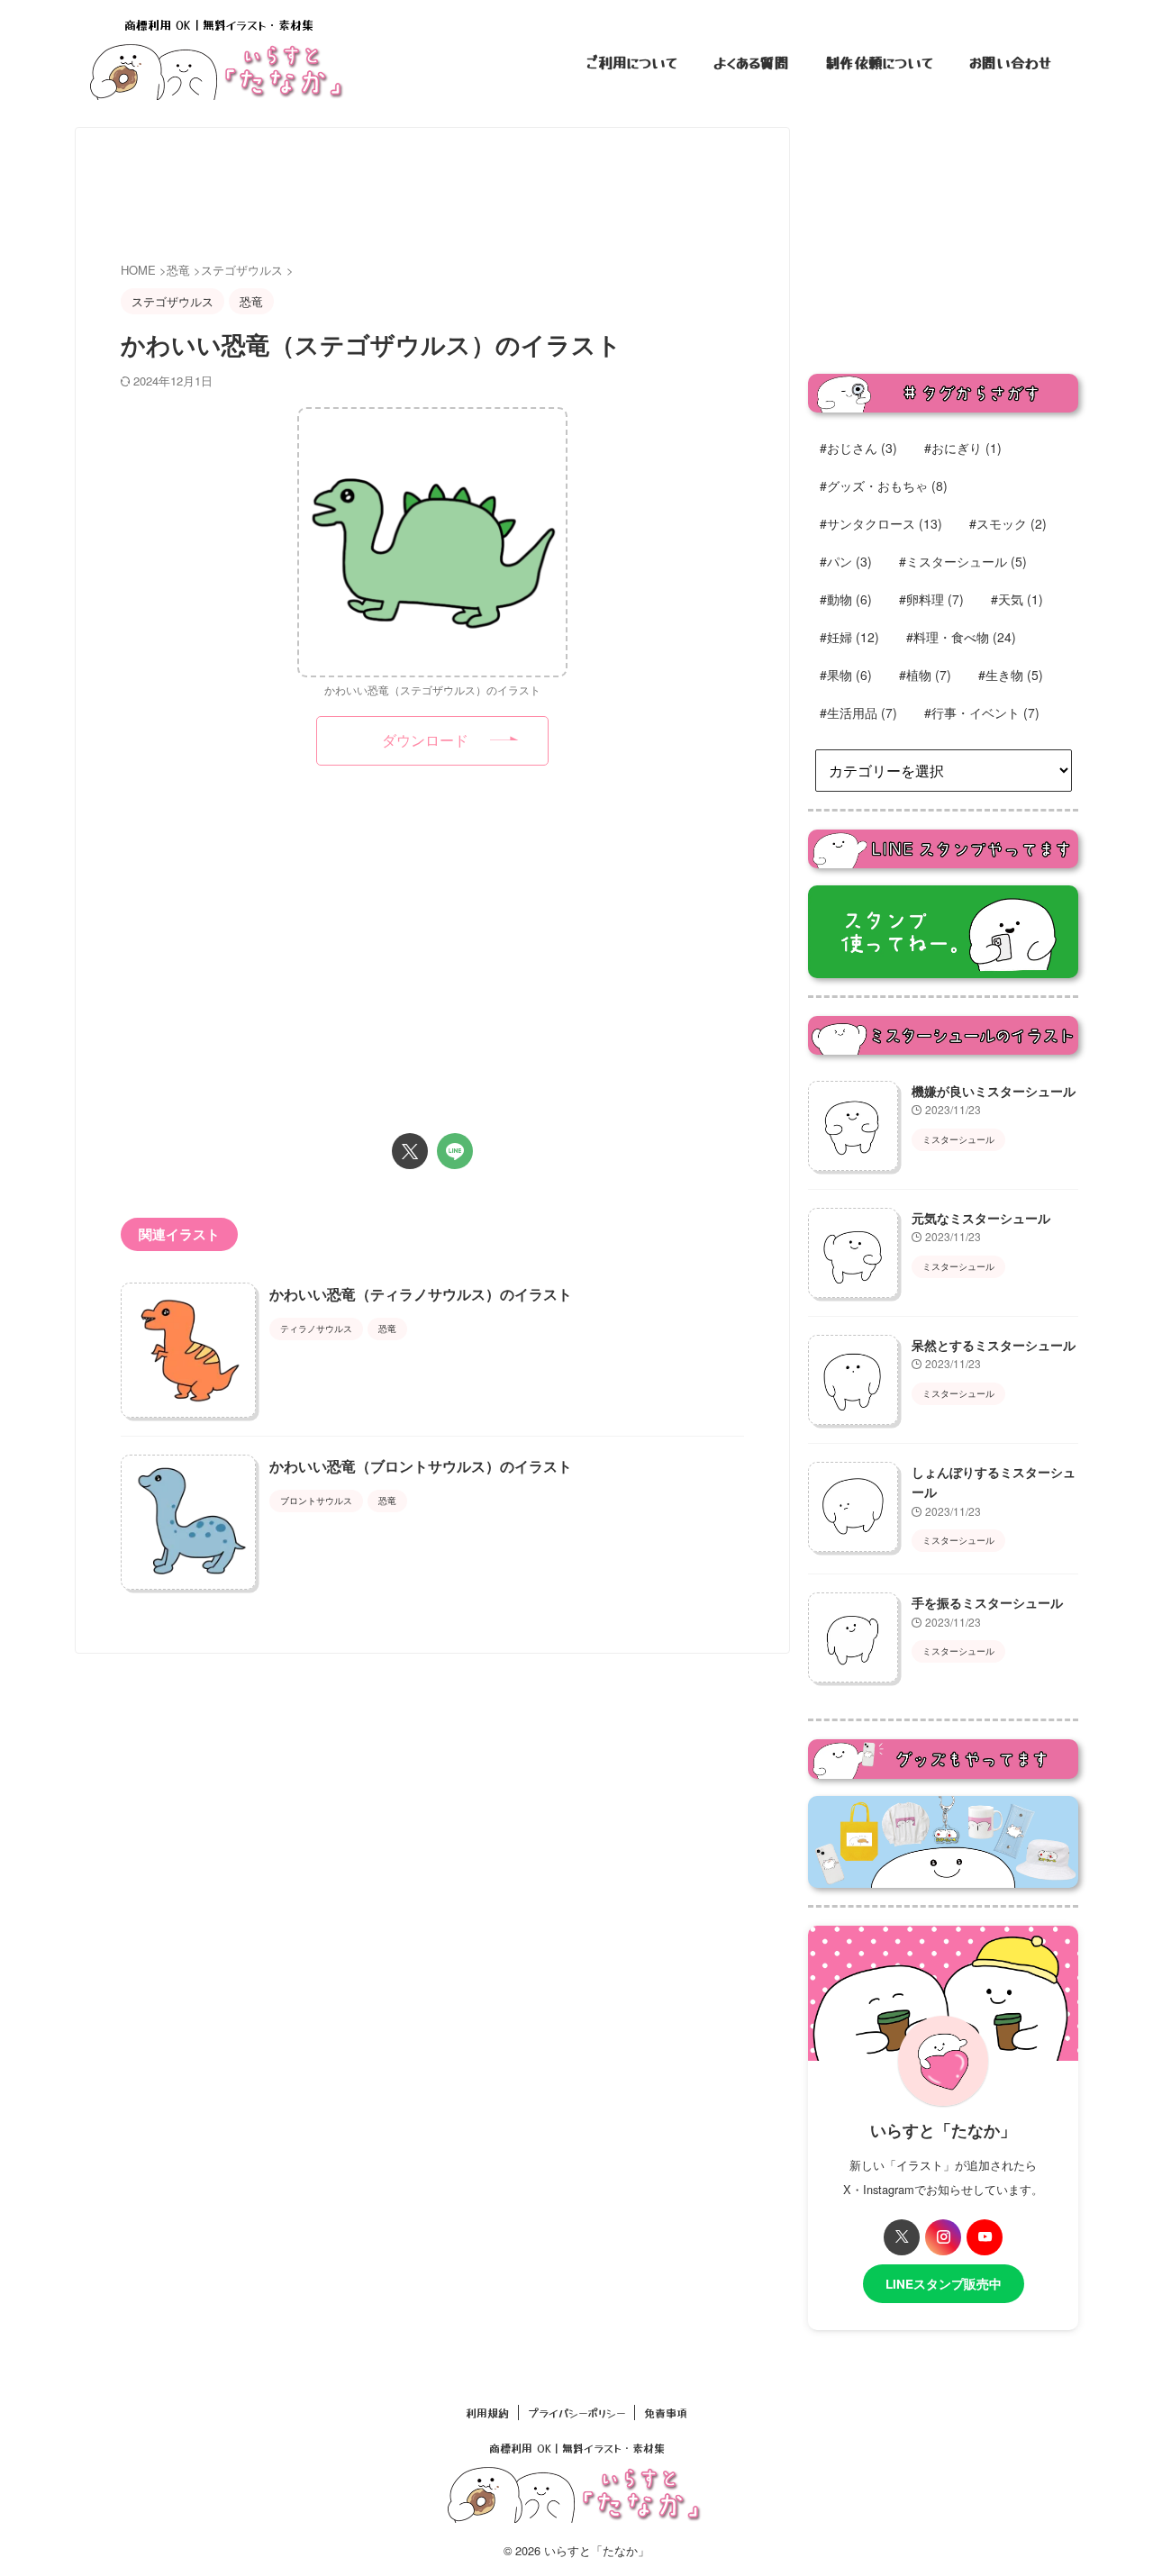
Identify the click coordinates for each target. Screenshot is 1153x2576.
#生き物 (1011, 675)
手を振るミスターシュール (987, 1602)
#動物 (846, 599)
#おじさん (858, 448)
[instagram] (943, 2237)
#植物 (925, 675)
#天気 (1017, 599)
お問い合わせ (1010, 62)
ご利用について (632, 62)
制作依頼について (879, 62)
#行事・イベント (982, 712)
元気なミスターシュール (981, 1218)
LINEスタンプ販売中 (944, 2284)
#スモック (1008, 523)
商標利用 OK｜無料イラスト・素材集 (577, 2448)
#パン (846, 561)
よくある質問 (751, 62)
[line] (455, 1151)
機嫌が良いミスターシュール (994, 1091)
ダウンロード (425, 740)
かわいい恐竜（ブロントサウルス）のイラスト (421, 1466)
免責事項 (666, 2413)
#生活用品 (858, 712)
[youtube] (985, 2237)
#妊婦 (849, 637)
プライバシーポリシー (576, 2413)
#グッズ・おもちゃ (884, 485)
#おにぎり (963, 448)
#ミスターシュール (963, 561)
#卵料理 (931, 599)
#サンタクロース (881, 523)
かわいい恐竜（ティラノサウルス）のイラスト (421, 1294)
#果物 (846, 675)
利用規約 (487, 2413)
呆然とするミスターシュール (994, 1345)
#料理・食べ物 (961, 637)
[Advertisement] (449, 195)
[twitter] (410, 1151)
